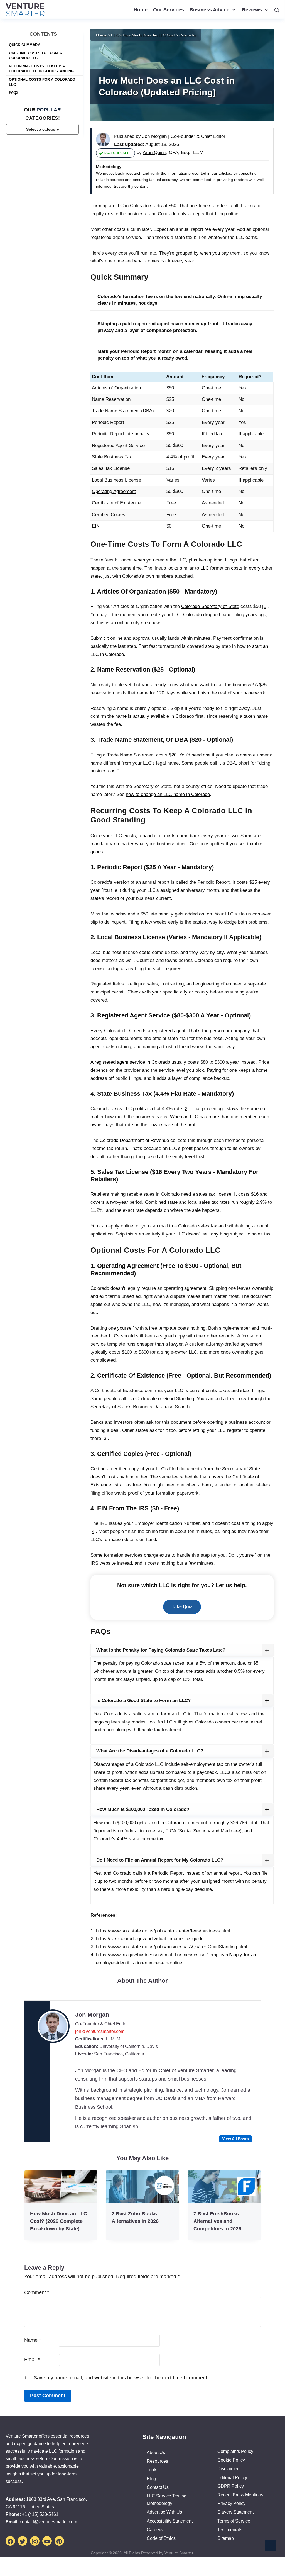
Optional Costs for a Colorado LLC (42, 82)
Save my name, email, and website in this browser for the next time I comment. (121, 2378)
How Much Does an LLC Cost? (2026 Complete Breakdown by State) (59, 2221)
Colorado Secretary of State (210, 606)
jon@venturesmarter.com (100, 2031)
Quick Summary (24, 45)
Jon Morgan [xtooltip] (154, 136)
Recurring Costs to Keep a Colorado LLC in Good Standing (41, 69)
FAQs (14, 93)
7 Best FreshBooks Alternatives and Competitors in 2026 (217, 2221)
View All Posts (235, 2139)
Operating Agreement (114, 491)
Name (33, 2340)
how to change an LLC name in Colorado (168, 794)
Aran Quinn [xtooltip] (154, 152)
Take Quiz (182, 1607)
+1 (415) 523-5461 (40, 2514)
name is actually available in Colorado (155, 716)
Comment (37, 2292)
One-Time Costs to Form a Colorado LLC (35, 56)
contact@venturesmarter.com (48, 2522)
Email (32, 2360)
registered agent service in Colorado (132, 1062)
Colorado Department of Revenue (134, 1140)
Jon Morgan (92, 2015)
